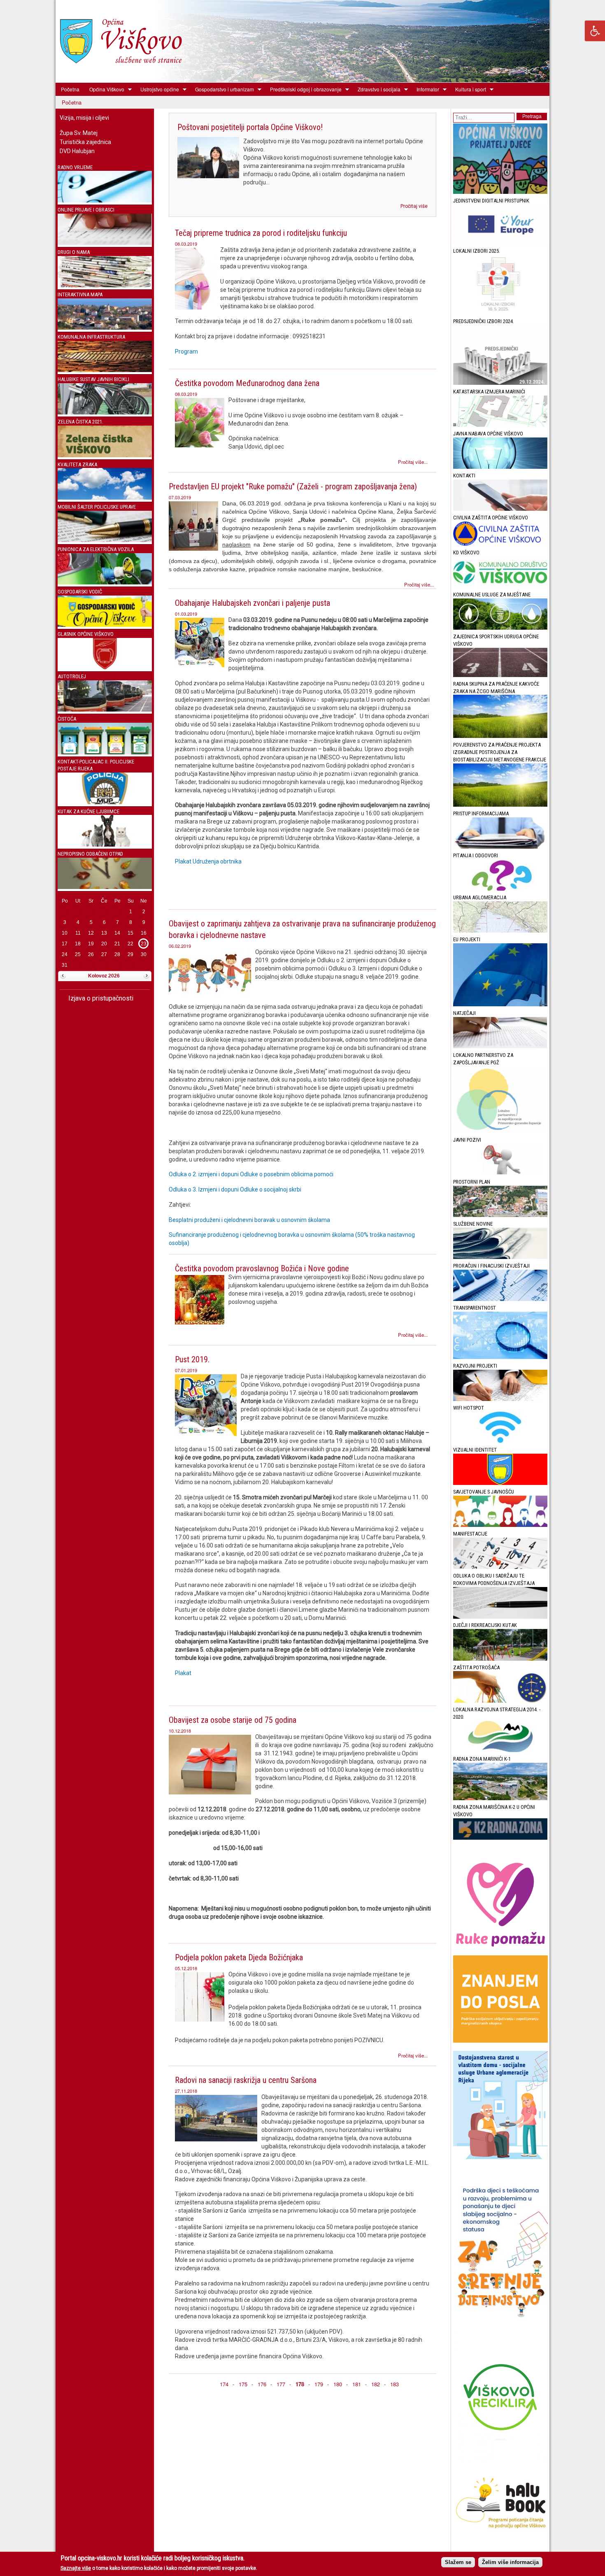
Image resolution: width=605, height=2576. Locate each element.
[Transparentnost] (500, 1357)
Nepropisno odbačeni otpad (90, 854)
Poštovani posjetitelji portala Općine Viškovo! (250, 127)
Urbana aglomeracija (480, 897)
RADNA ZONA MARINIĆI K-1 (482, 1759)
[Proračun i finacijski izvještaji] (500, 1299)
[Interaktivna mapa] (105, 328)
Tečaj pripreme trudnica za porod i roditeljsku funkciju (261, 233)
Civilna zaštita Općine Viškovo (491, 518)
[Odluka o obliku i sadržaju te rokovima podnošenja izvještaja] (500, 1617)
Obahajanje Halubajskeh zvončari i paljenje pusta (252, 603)
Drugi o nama (74, 252)
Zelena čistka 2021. (80, 422)
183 (394, 2384)
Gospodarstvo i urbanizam (222, 89)
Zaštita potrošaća (476, 1667)
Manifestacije (470, 1534)
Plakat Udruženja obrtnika (208, 861)
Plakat (183, 1673)
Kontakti (464, 476)
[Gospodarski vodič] (105, 625)
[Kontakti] (500, 509)
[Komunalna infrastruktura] (105, 370)
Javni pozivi (467, 1140)
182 (376, 2384)
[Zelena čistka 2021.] (105, 455)
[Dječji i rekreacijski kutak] (500, 1659)
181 (357, 2384)
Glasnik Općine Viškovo (86, 634)
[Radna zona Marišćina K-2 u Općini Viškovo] (500, 1838)
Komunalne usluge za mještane (492, 595)
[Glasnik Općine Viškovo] (105, 667)
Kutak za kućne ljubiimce (88, 811)
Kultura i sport (468, 89)
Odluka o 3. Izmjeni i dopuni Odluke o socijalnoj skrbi (235, 1189)
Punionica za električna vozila (96, 549)
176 (262, 2384)
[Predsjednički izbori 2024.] (500, 383)
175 (243, 2384)
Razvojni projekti (475, 1366)
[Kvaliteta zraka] (105, 498)
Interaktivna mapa (80, 294)
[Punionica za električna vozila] (105, 583)
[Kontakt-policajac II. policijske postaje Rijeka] (105, 802)
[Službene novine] (500, 1257)
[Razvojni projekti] (500, 1399)
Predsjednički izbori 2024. (484, 321)
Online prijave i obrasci (86, 210)
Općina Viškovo (104, 89)
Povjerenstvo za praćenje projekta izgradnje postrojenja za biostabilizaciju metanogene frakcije (500, 752)
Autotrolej (72, 676)
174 (224, 2384)
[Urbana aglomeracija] (500, 931)
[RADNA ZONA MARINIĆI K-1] (500, 1798)
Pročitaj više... (413, 462)
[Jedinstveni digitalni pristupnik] (500, 242)
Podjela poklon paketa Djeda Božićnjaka (239, 1957)
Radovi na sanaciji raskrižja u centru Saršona (246, 2080)
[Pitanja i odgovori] (500, 889)
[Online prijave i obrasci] (105, 243)
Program (186, 351)
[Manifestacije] (500, 1567)
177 (281, 2384)
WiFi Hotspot (469, 1408)
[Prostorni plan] (500, 1215)
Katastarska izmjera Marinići (489, 392)
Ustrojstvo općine (157, 89)
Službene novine (473, 1224)
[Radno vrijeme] (105, 201)
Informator (425, 89)
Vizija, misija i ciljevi (84, 118)
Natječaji (464, 1013)
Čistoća (67, 719)
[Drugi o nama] (105, 285)
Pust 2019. (192, 1359)
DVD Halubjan (77, 151)
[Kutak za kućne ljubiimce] (105, 845)
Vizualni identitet (475, 1450)
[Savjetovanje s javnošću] (500, 1525)
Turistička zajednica (85, 142)
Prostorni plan (472, 1182)
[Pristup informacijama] (500, 847)
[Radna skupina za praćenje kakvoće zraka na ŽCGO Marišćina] (500, 736)
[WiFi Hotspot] (500, 1441)
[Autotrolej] (105, 710)
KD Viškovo (466, 553)
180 (338, 2384)
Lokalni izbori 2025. (477, 251)
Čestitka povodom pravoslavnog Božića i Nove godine (262, 1268)
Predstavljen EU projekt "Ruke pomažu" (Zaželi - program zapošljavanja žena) (293, 486)
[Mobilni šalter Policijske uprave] (105, 540)
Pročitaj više (414, 206)
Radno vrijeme (75, 167)
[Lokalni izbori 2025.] (500, 313)
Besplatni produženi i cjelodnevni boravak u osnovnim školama (249, 1220)
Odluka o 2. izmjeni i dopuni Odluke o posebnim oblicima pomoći (251, 1174)
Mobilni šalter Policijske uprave (97, 507)
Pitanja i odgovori (476, 855)
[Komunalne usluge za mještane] (500, 628)
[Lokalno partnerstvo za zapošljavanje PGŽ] (500, 1131)
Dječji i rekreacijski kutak (485, 1625)
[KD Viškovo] (500, 586)
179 (319, 2384)
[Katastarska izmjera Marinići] (500, 425)
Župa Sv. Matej (79, 133)
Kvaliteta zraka (77, 464)
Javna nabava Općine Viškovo (488, 434)
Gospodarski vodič (80, 592)
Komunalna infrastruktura (91, 337)
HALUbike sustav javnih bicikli (93, 379)
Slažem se (458, 2562)
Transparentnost (475, 1308)
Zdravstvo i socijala (377, 89)
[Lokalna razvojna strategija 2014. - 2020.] (500, 1750)
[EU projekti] (500, 1004)
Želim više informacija (510, 2562)
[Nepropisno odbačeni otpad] (105, 887)
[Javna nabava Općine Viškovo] (500, 467)
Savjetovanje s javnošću (484, 1492)
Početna (70, 89)
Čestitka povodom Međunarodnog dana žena (247, 383)
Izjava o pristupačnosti (100, 998)
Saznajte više (76, 2568)
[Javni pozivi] (500, 1173)
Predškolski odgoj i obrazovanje (303, 89)
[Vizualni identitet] (500, 1483)
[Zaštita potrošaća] (500, 1701)
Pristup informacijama (481, 813)
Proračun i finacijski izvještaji (491, 1266)
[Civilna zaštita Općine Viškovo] (500, 544)
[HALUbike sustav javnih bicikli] (105, 413)
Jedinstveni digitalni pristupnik (491, 201)
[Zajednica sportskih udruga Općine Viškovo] (500, 675)
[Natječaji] (500, 1046)
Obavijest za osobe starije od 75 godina (233, 1720)
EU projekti (467, 939)
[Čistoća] (105, 753)
